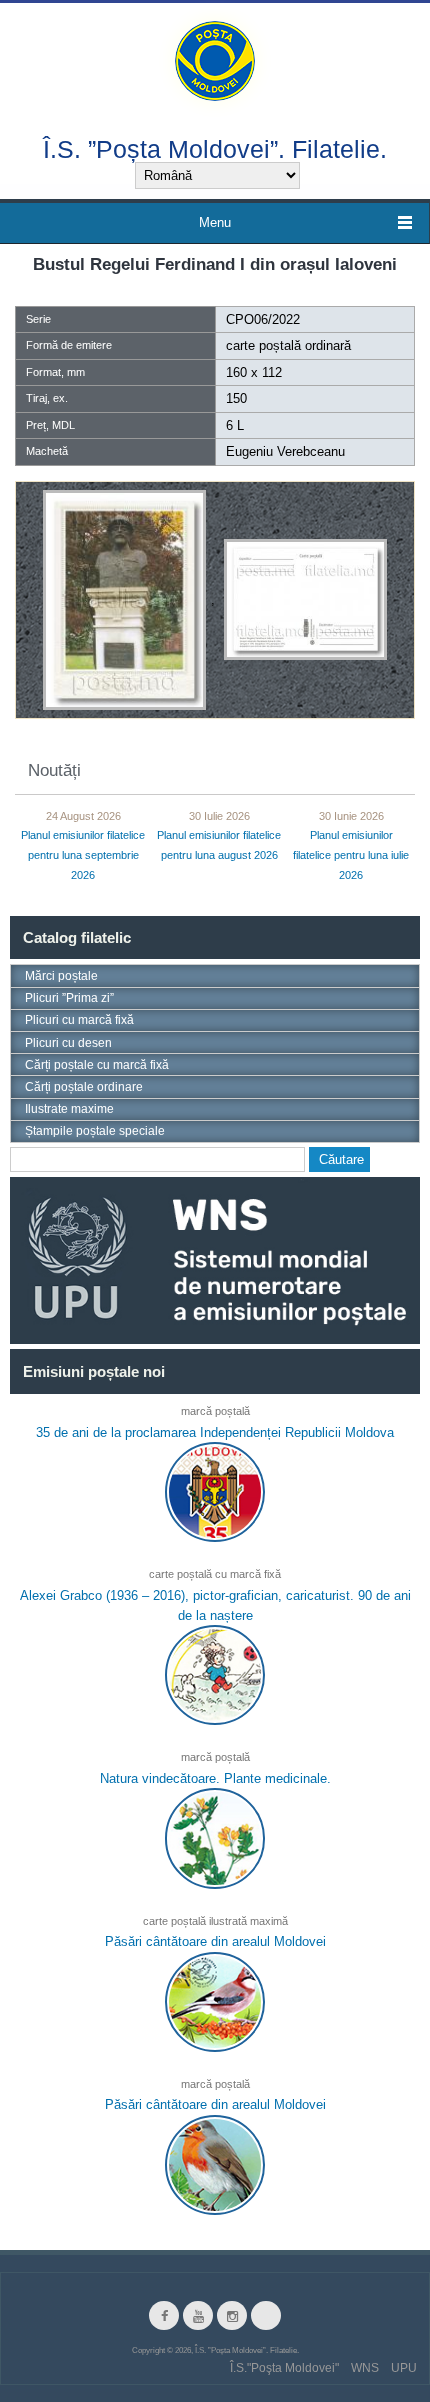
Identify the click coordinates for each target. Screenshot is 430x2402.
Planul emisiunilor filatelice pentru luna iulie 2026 (351, 856)
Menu (215, 222)
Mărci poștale (61, 976)
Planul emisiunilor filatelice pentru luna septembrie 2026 (83, 856)
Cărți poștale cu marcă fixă (97, 1065)
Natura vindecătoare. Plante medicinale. (215, 1778)
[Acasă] (215, 59)
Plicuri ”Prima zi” (69, 998)
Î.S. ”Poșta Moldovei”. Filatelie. (215, 148)
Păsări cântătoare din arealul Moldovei (215, 1941)
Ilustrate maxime (69, 1109)
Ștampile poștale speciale (95, 1131)
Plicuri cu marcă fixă (79, 1020)
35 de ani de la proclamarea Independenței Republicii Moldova (215, 1432)
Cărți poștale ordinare (84, 1087)
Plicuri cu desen (68, 1043)
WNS (365, 2368)
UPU (404, 2368)
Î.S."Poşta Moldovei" (284, 2368)
